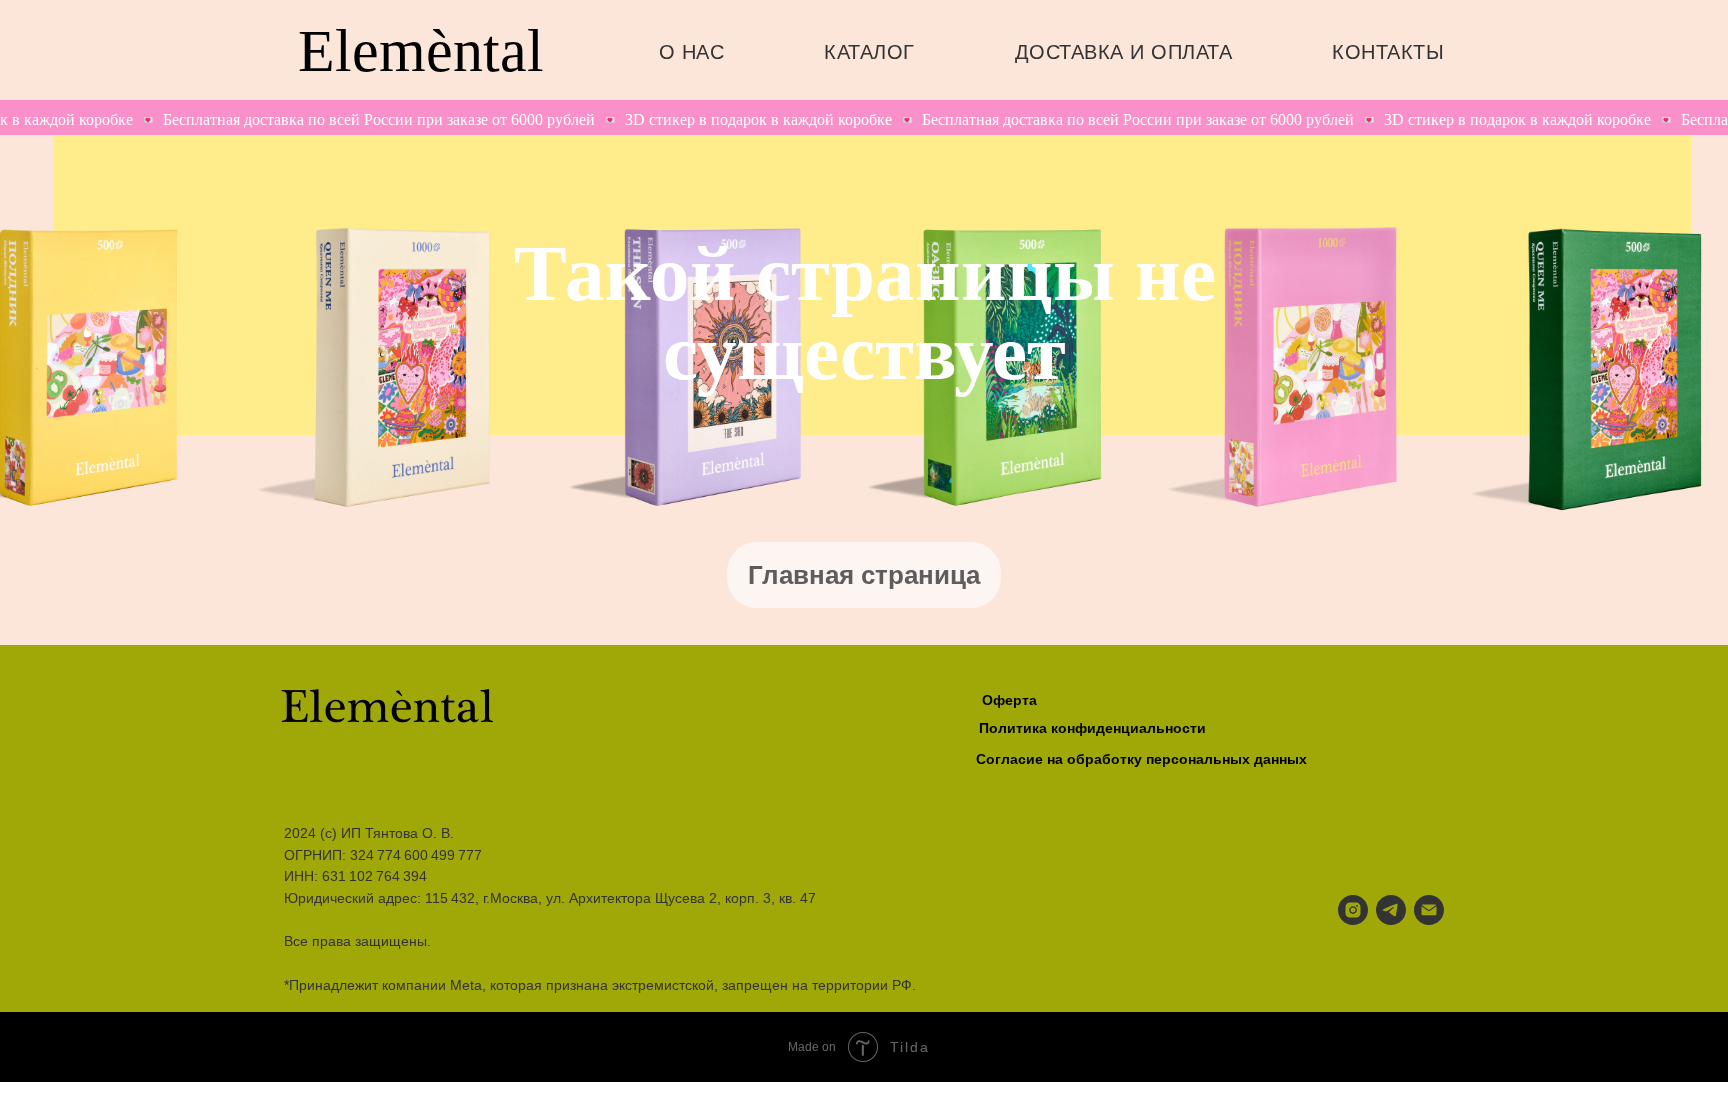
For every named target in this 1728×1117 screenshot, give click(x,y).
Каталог (869, 52)
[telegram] (1391, 910)
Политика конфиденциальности (1092, 728)
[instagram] (1353, 910)
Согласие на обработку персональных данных (1141, 759)
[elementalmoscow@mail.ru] (1429, 910)
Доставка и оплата (1124, 52)
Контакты (1388, 52)
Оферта (1009, 700)
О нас (692, 52)
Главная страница (864, 575)
